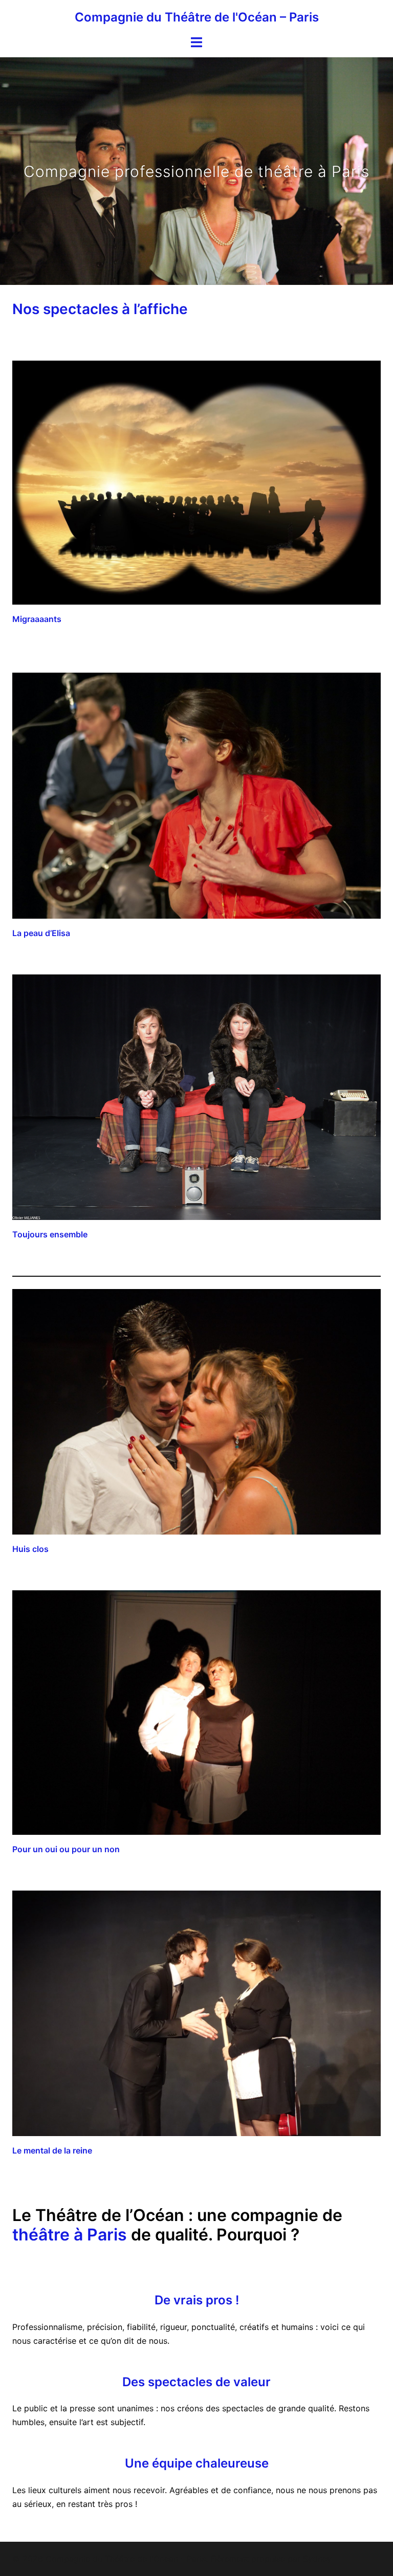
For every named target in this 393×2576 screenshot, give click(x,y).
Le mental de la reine (52, 2150)
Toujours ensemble (50, 1234)
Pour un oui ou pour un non (66, 1849)
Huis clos (30, 1549)
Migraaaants (37, 619)
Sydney (317, 2559)
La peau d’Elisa (41, 933)
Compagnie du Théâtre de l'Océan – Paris (197, 17)
